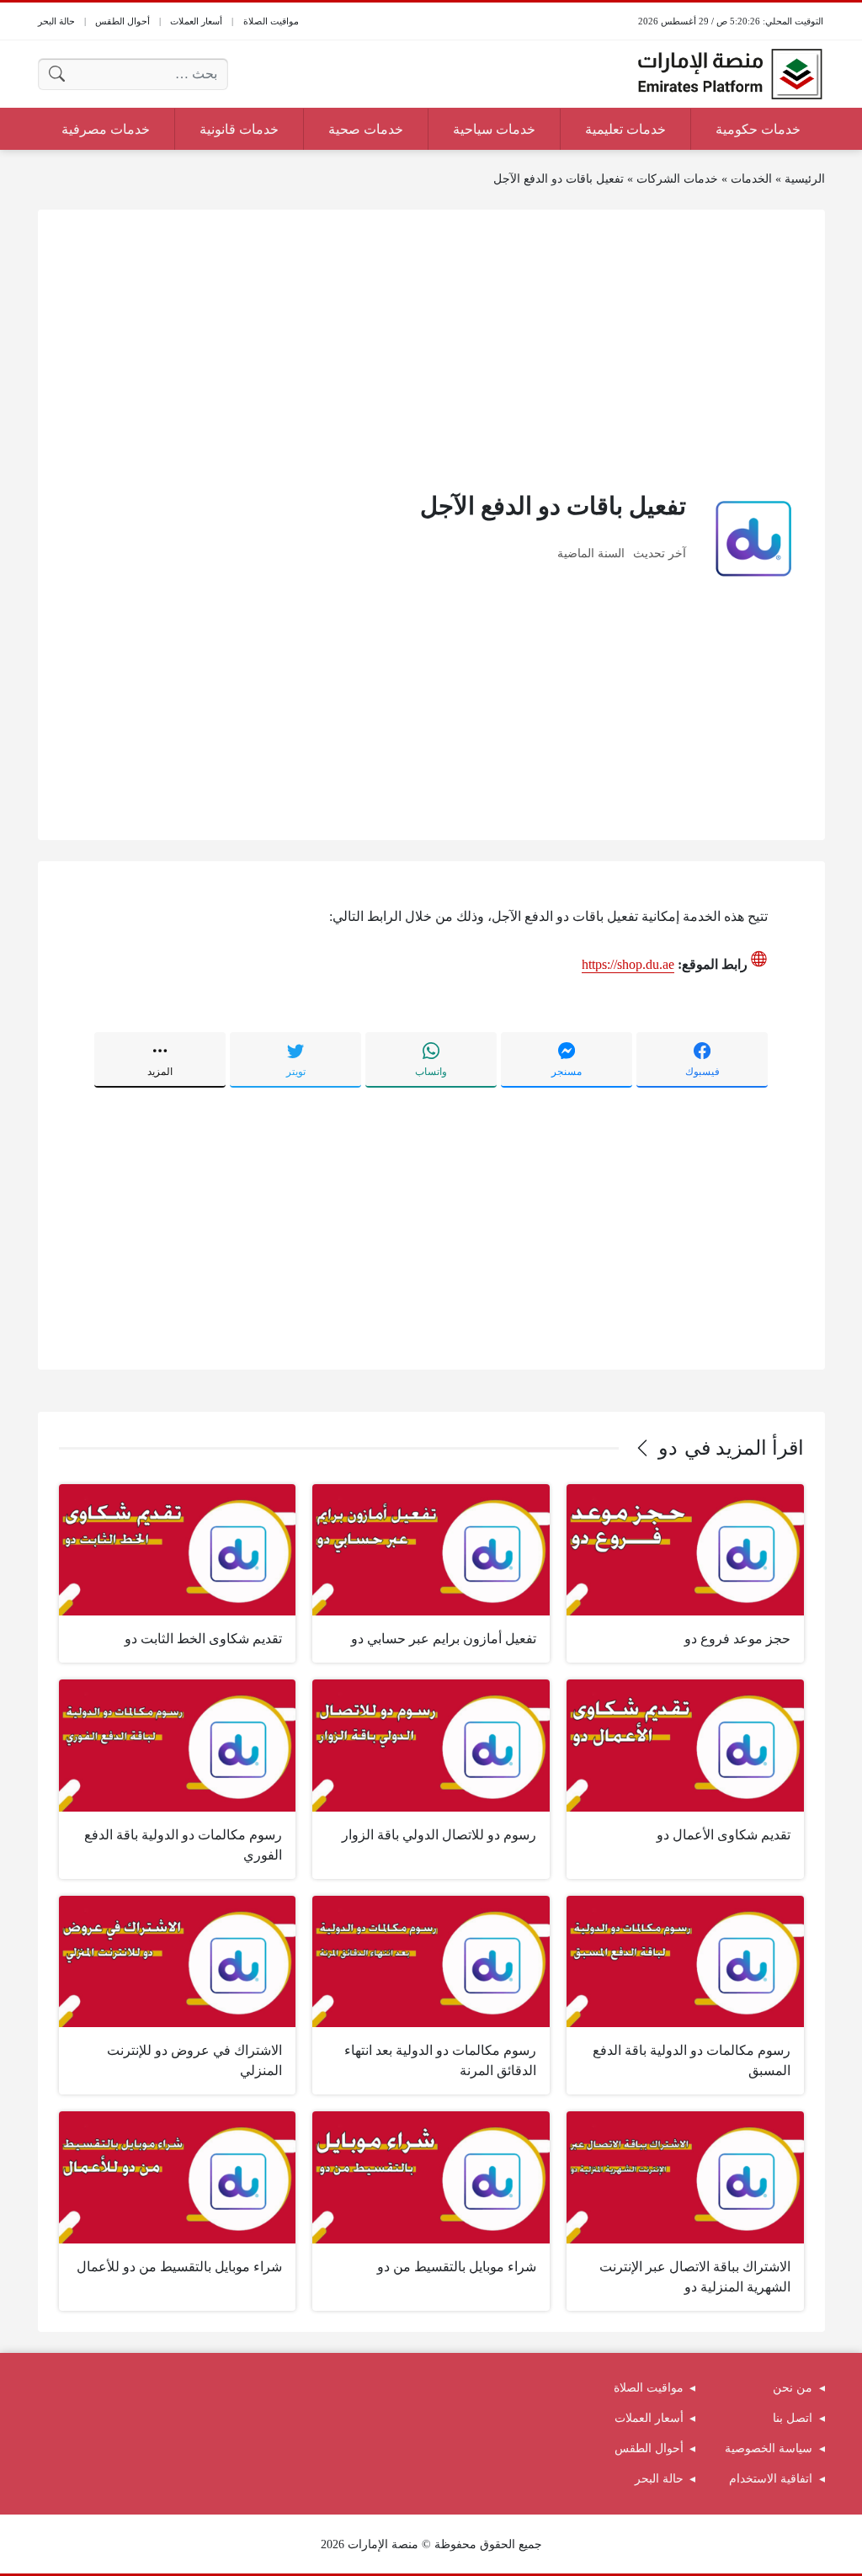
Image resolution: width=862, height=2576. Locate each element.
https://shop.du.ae (628, 964)
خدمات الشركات (677, 179)
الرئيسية (805, 179)
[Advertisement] (431, 349)
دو (668, 1448)
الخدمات (751, 179)
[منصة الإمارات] (730, 74)
